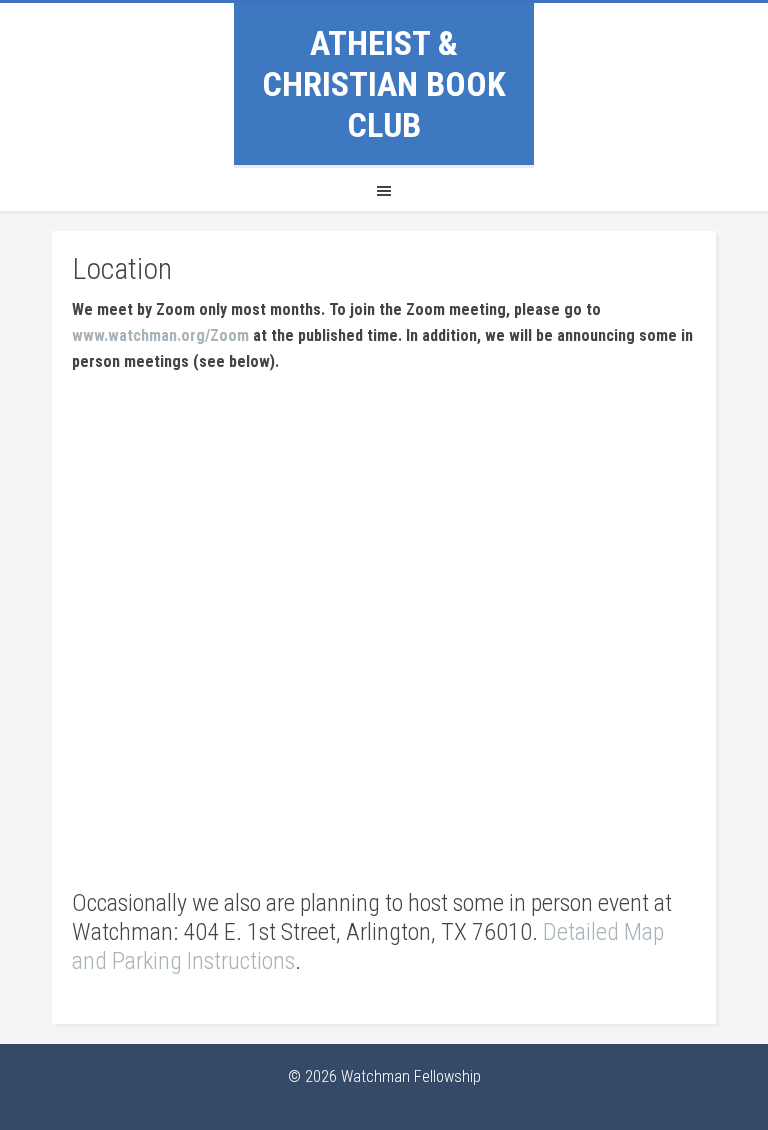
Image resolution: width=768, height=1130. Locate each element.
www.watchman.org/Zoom (160, 335)
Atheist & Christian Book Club (384, 84)
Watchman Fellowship (411, 1076)
